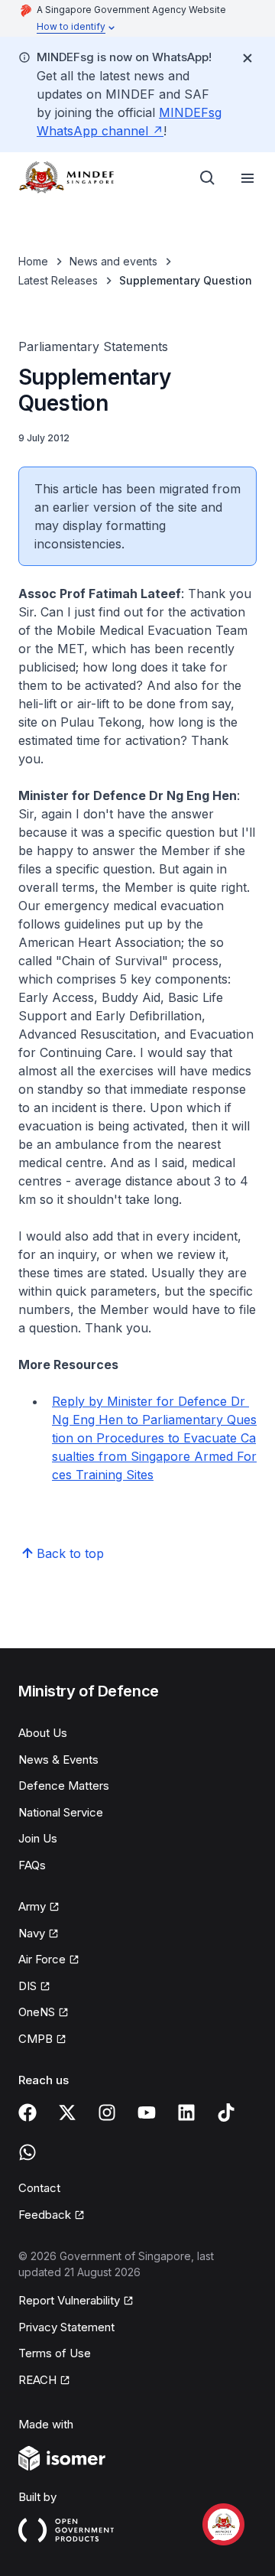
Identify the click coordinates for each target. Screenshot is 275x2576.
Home (33, 261)
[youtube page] (147, 2113)
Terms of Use (55, 2353)
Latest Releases (58, 280)
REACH (37, 2380)
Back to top (70, 1553)
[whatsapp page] (27, 2152)
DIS (27, 1986)
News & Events (58, 1760)
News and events (113, 261)
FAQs (32, 1865)
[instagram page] (107, 2113)
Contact (39, 2188)
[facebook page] (27, 2113)
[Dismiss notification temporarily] (247, 58)
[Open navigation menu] (247, 178)
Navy (32, 1933)
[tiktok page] (226, 2113)
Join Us (38, 1838)
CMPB (36, 2039)
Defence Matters (64, 1786)
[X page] (67, 2113)
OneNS (37, 2012)
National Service (61, 1812)
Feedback (45, 2215)
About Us (43, 1733)
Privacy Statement (66, 2327)
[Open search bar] (208, 178)
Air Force (42, 1959)
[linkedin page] (186, 2113)
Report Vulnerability (69, 2300)
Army (32, 1906)
